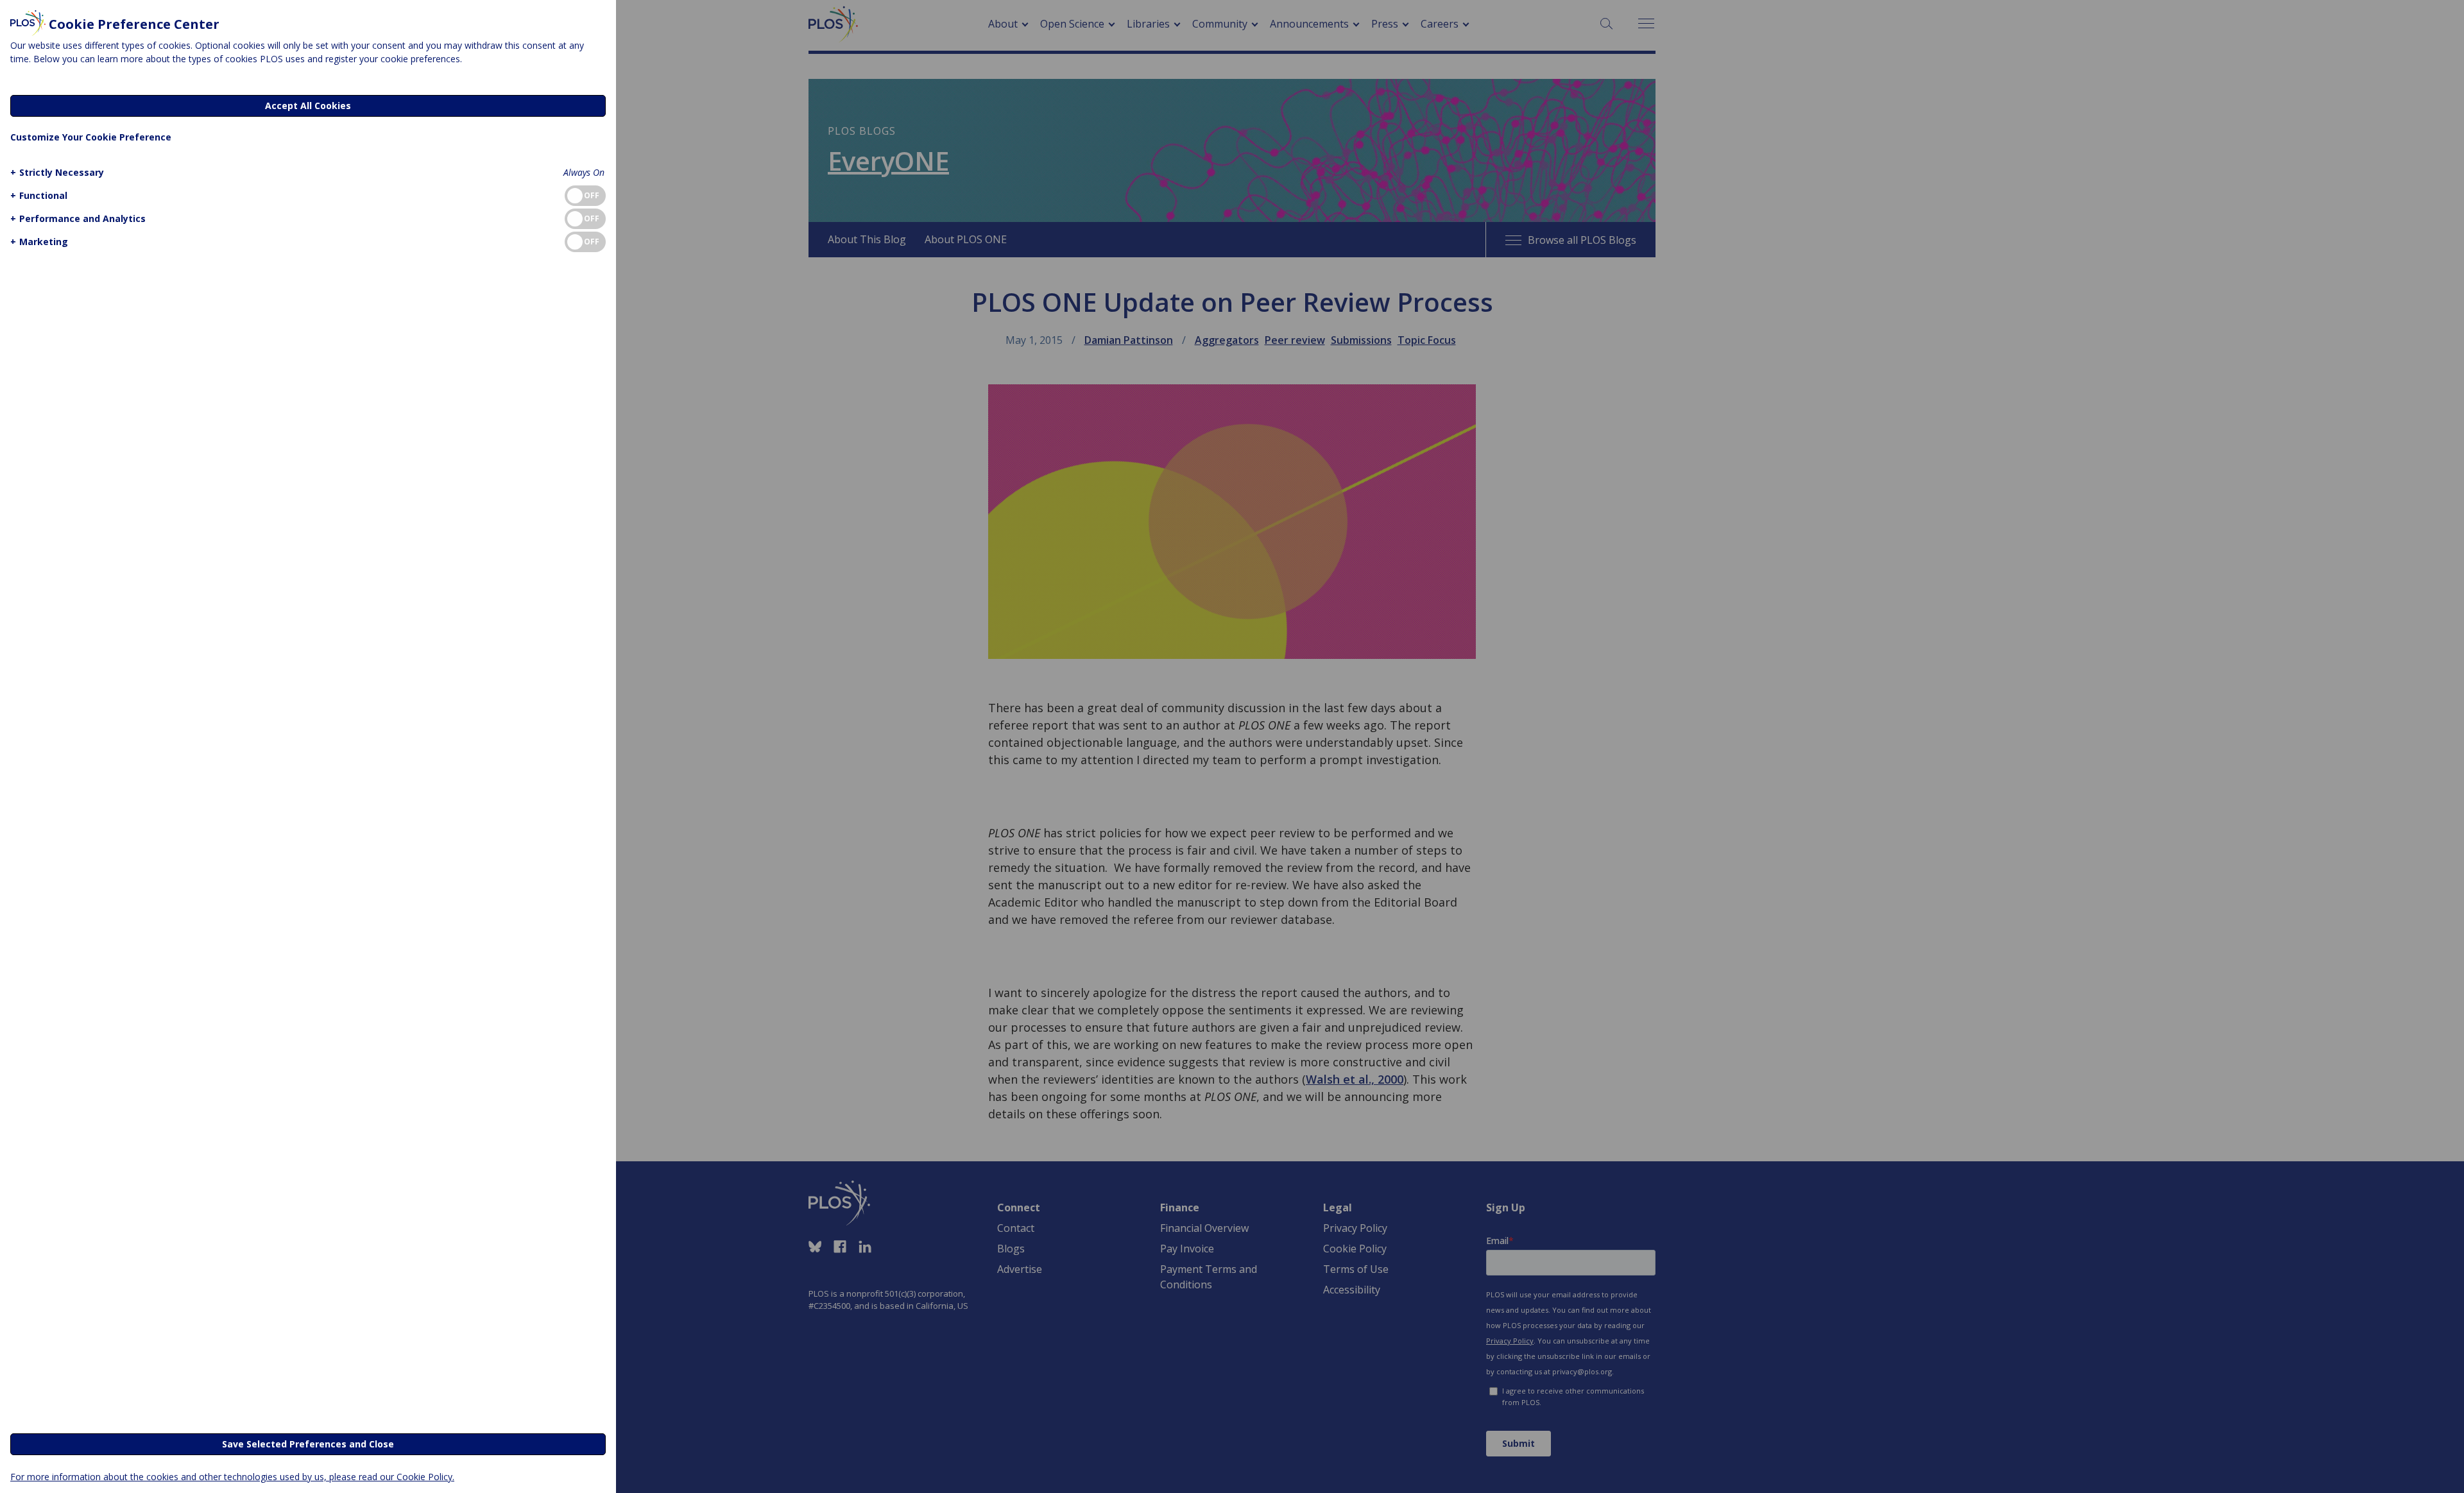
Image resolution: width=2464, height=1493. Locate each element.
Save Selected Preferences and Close (308, 1444)
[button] (57, 172)
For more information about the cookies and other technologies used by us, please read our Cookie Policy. (232, 1477)
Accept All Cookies (308, 106)
